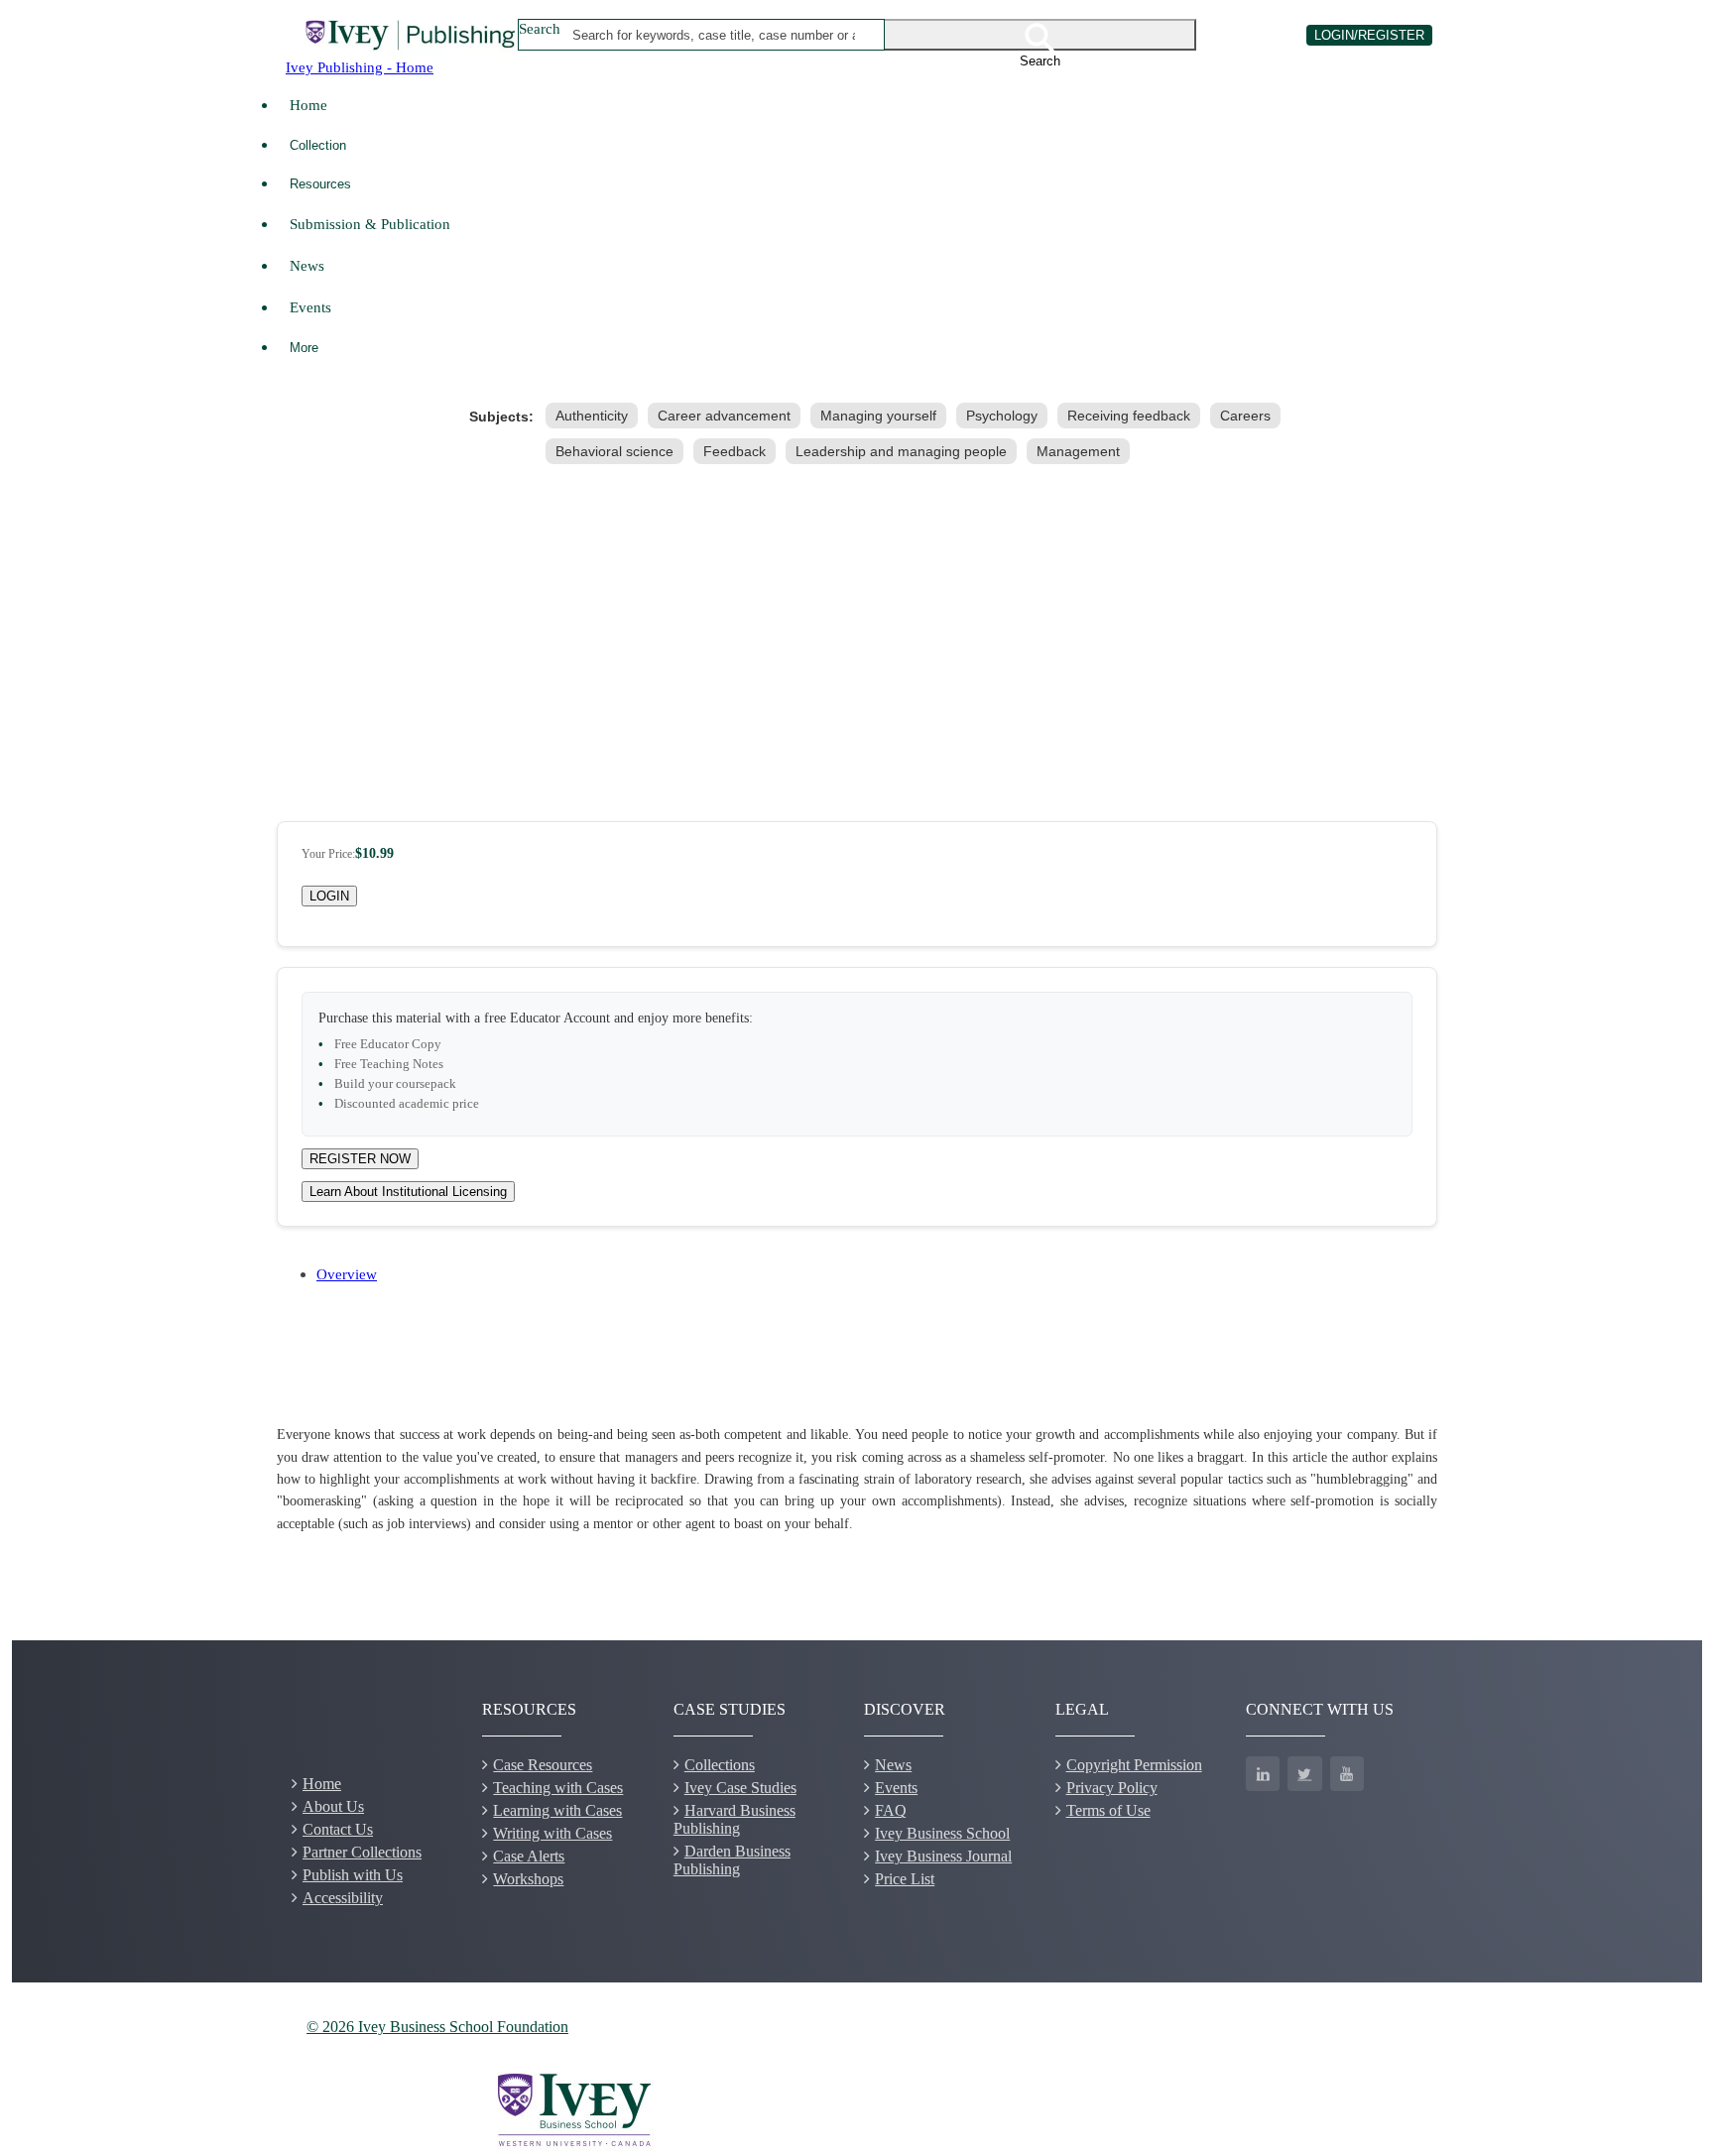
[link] (596, 416)
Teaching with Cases (558, 1788)
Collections (720, 1765)
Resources (320, 184)
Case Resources (543, 1765)
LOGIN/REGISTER (1369, 35)
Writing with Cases (552, 1833)
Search (540, 28)
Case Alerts (529, 1856)
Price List (905, 1879)
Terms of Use (1108, 1810)
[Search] (1041, 35)
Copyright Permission (1134, 1765)
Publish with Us (353, 1875)
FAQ (891, 1810)
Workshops (528, 1879)
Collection (318, 145)
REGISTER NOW (360, 1159)
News (307, 265)
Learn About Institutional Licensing (408, 1192)
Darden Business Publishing (732, 1860)
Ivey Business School (942, 1833)
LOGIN (329, 896)
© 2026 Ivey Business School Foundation (437, 2027)
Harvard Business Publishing (735, 1819)
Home (308, 105)
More (304, 348)
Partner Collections (362, 1852)
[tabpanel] (857, 1480)
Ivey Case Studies (740, 1788)
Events (310, 307)
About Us (333, 1806)
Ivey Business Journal (943, 1856)
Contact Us (338, 1829)
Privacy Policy (1112, 1788)
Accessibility (343, 1898)
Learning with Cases (557, 1810)
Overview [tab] (347, 1274)
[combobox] (715, 35)
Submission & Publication (370, 224)
